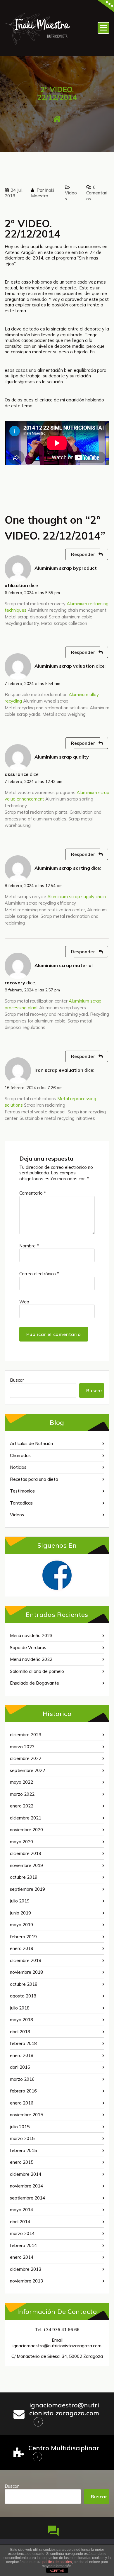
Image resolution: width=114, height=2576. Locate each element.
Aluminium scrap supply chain (77, 897)
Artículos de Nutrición (31, 1443)
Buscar (17, 1380)
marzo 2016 (22, 2079)
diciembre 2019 (26, 1853)
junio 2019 (20, 1913)
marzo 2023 (22, 1747)
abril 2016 (20, 2067)
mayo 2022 (21, 1782)
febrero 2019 (23, 1937)
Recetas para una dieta (34, 1479)
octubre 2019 (24, 1877)
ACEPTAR (57, 2571)
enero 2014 (22, 2257)
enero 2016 (22, 2103)
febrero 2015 (23, 2150)
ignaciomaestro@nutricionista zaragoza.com (64, 2409)
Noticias (18, 1467)
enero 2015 (22, 2162)
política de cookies (57, 2562)
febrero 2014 (23, 2245)
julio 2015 (20, 2127)
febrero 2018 (23, 2043)
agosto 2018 (23, 1996)
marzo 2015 (22, 2138)
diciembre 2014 (26, 2174)
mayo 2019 (21, 1925)
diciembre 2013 (26, 2269)
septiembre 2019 (27, 1889)
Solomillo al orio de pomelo (37, 1671)
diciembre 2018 (26, 1960)
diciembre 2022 (26, 1758)
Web (24, 1302)
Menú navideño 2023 (31, 1635)
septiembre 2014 (27, 2198)
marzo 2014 (22, 2233)
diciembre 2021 (26, 1818)
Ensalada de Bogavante (34, 1683)
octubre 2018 (24, 1984)
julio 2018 (20, 2008)
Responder (83, 554)
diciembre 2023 (26, 1735)
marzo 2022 (22, 1794)
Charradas (20, 1455)
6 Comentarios (97, 193)
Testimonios (22, 1491)
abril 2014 (20, 2222)
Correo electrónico (39, 1274)
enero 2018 (22, 2055)
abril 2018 (20, 2032)
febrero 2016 (23, 2091)
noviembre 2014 (26, 2186)
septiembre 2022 (27, 1770)
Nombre (29, 1246)
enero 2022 (22, 1806)
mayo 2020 (21, 1842)
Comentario (33, 1193)
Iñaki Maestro (43, 193)
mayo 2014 (21, 2210)
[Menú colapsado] (103, 28)
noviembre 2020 (26, 1830)
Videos (17, 1515)
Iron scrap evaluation (59, 1070)
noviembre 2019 (26, 1865)
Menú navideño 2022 (31, 1659)
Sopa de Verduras (28, 1647)
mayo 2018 (21, 2020)
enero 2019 (22, 1948)
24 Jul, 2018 (14, 193)
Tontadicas (21, 1503)
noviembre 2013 (26, 2281)
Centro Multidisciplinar (64, 2448)
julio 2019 (20, 1901)
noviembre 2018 (26, 1972)
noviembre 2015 (26, 2115)
